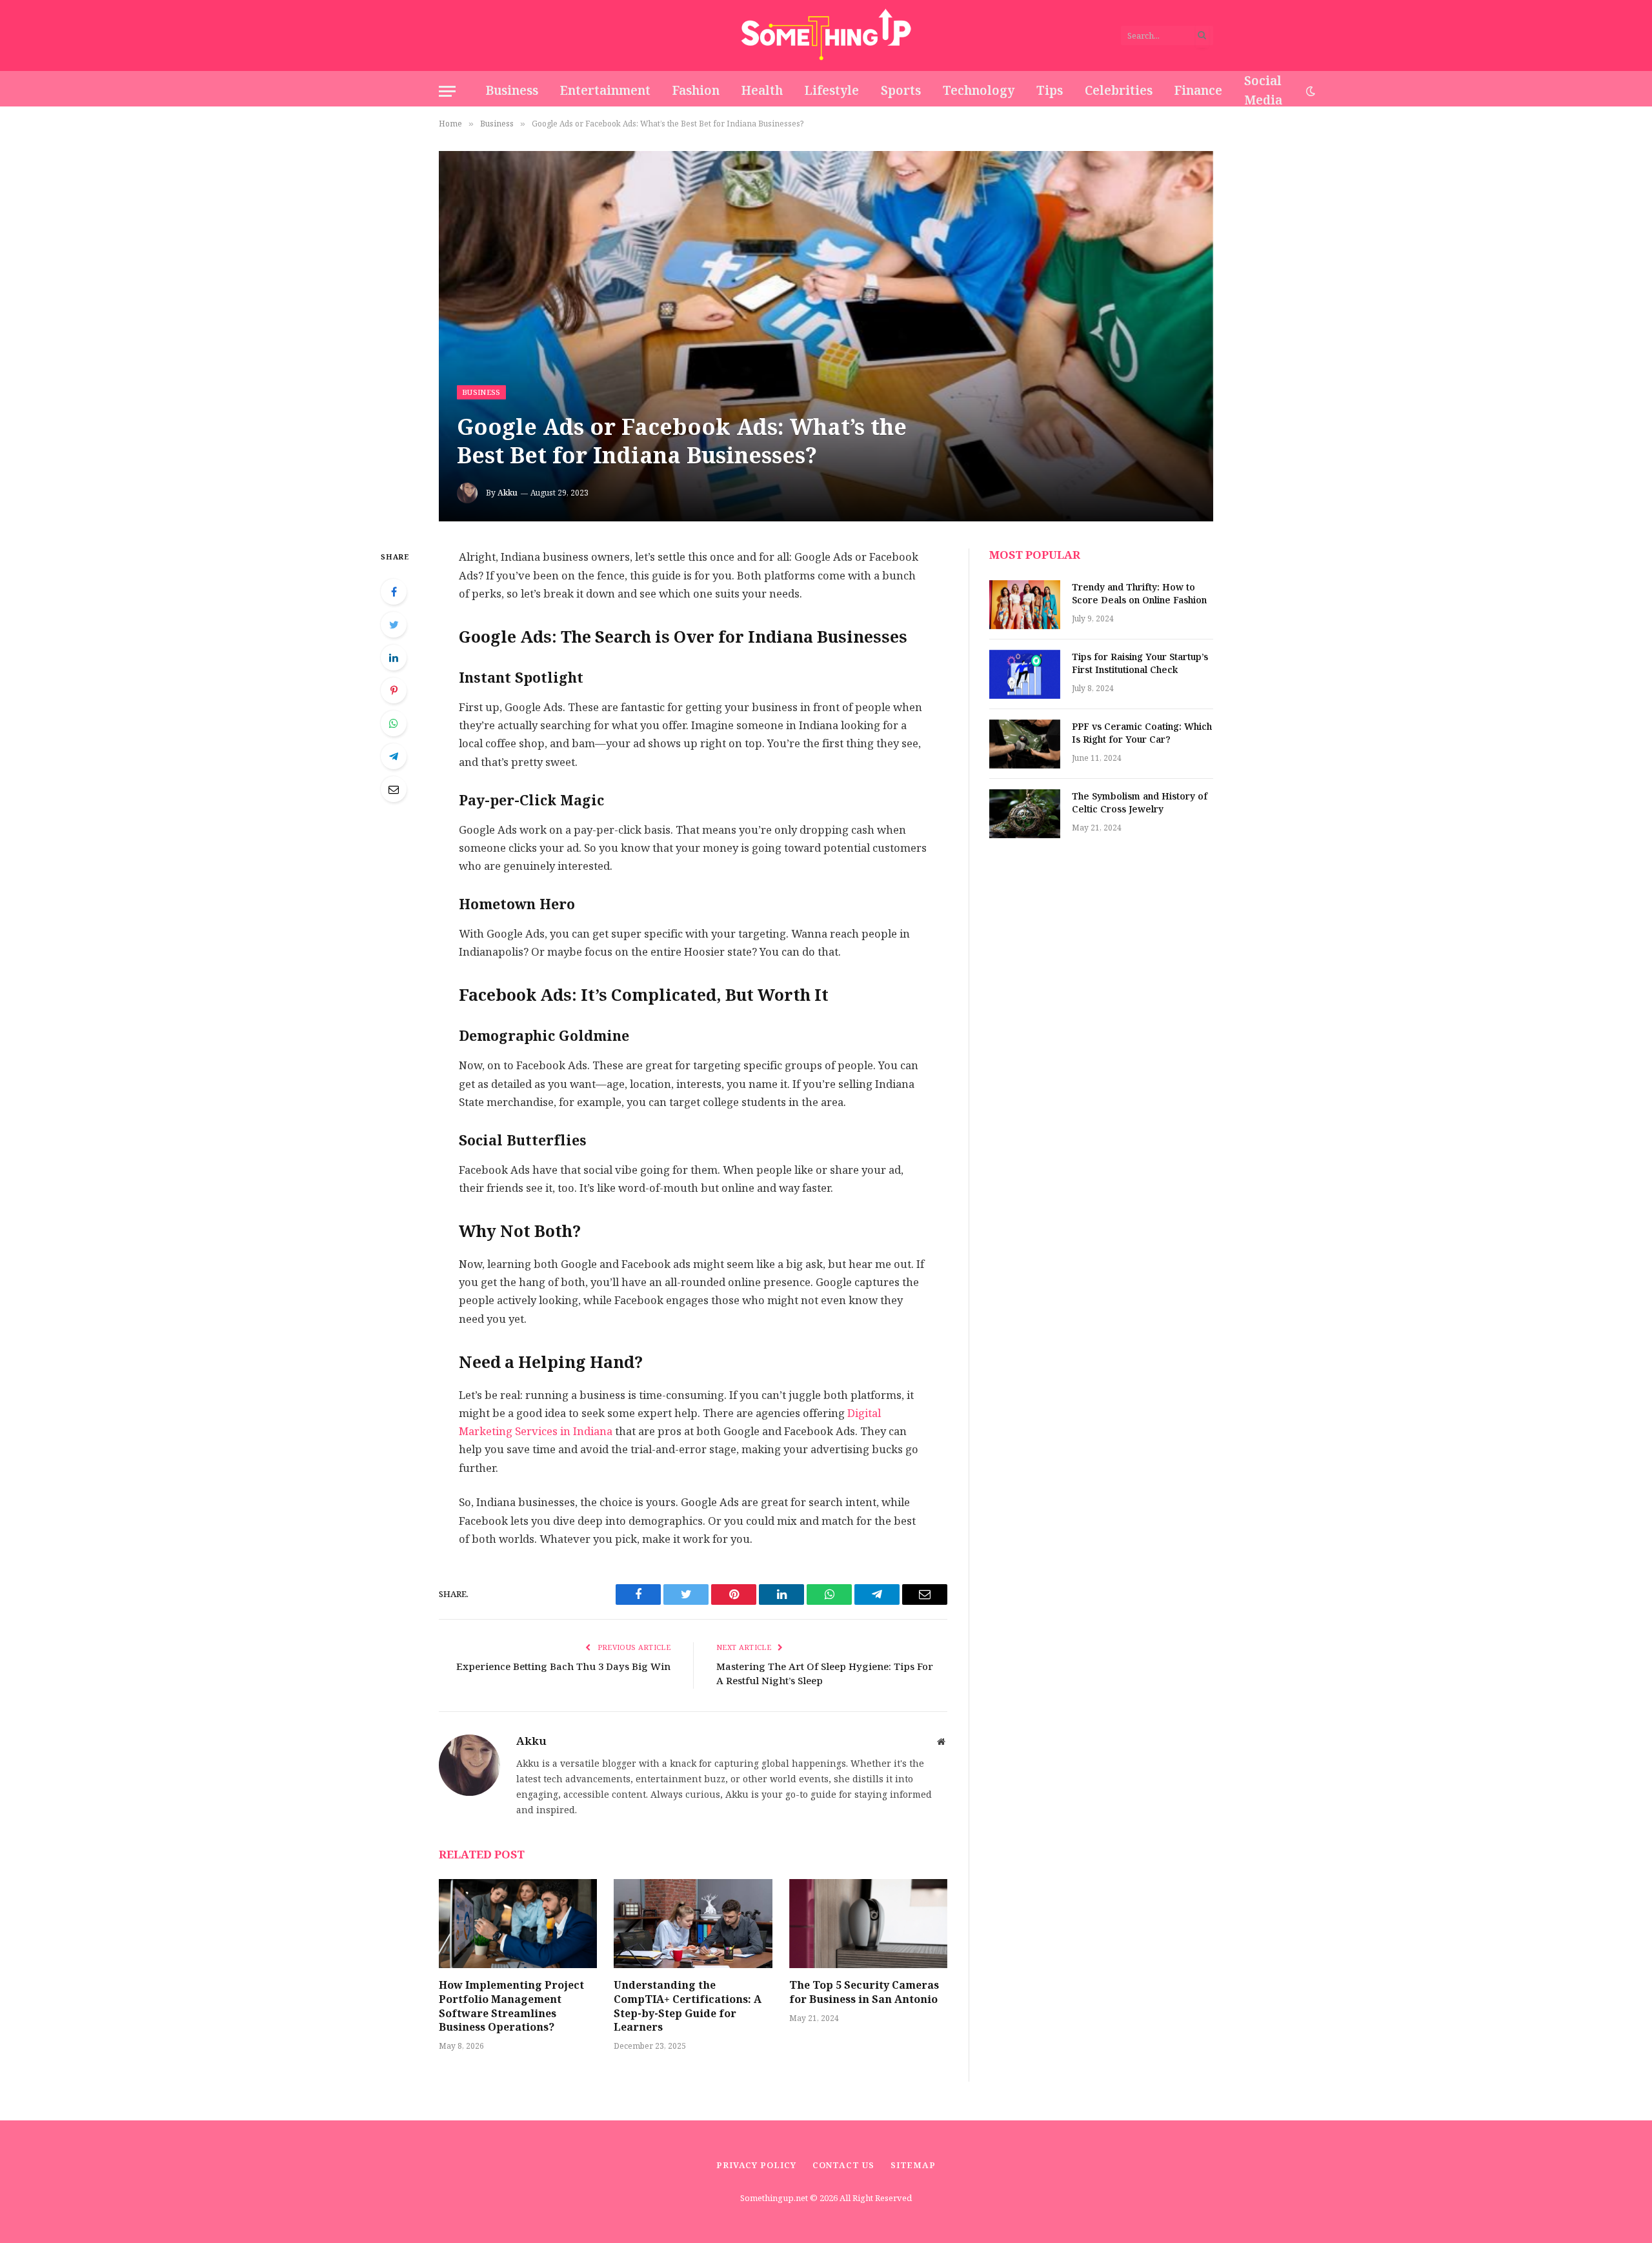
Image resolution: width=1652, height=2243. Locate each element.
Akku (508, 493)
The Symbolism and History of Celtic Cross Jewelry (1140, 803)
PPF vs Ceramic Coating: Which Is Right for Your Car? (1142, 734)
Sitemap (913, 2165)
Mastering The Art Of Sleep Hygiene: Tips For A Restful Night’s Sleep (825, 1674)
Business (512, 91)
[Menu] (447, 91)
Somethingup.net (775, 2198)
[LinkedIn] (394, 658)
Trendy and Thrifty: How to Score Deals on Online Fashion (1139, 594)
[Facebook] (394, 592)
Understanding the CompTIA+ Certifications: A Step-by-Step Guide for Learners (688, 2007)
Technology (979, 91)
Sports (901, 91)
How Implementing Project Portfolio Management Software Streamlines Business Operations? (511, 2007)
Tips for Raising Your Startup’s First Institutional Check (1140, 664)
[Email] (394, 789)
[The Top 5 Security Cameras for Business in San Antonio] (868, 1924)
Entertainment (605, 91)
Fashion (696, 91)
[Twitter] (394, 625)
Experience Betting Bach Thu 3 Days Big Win (563, 1666)
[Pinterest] (394, 690)
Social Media (1263, 91)
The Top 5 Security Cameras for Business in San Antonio (864, 1993)
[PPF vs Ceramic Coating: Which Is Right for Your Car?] (1025, 744)
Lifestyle (832, 91)
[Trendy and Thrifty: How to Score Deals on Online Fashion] (1025, 605)
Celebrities (1119, 91)
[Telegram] (394, 756)
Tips (1050, 91)
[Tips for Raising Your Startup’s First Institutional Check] (1025, 674)
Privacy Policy (756, 2165)
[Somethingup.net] (826, 35)
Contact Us (843, 2165)
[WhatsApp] (394, 723)
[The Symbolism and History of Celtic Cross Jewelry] (1025, 814)
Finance (1198, 91)
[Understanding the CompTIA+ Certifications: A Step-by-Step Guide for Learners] (693, 1924)
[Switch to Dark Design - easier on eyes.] (1309, 91)
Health (762, 91)
